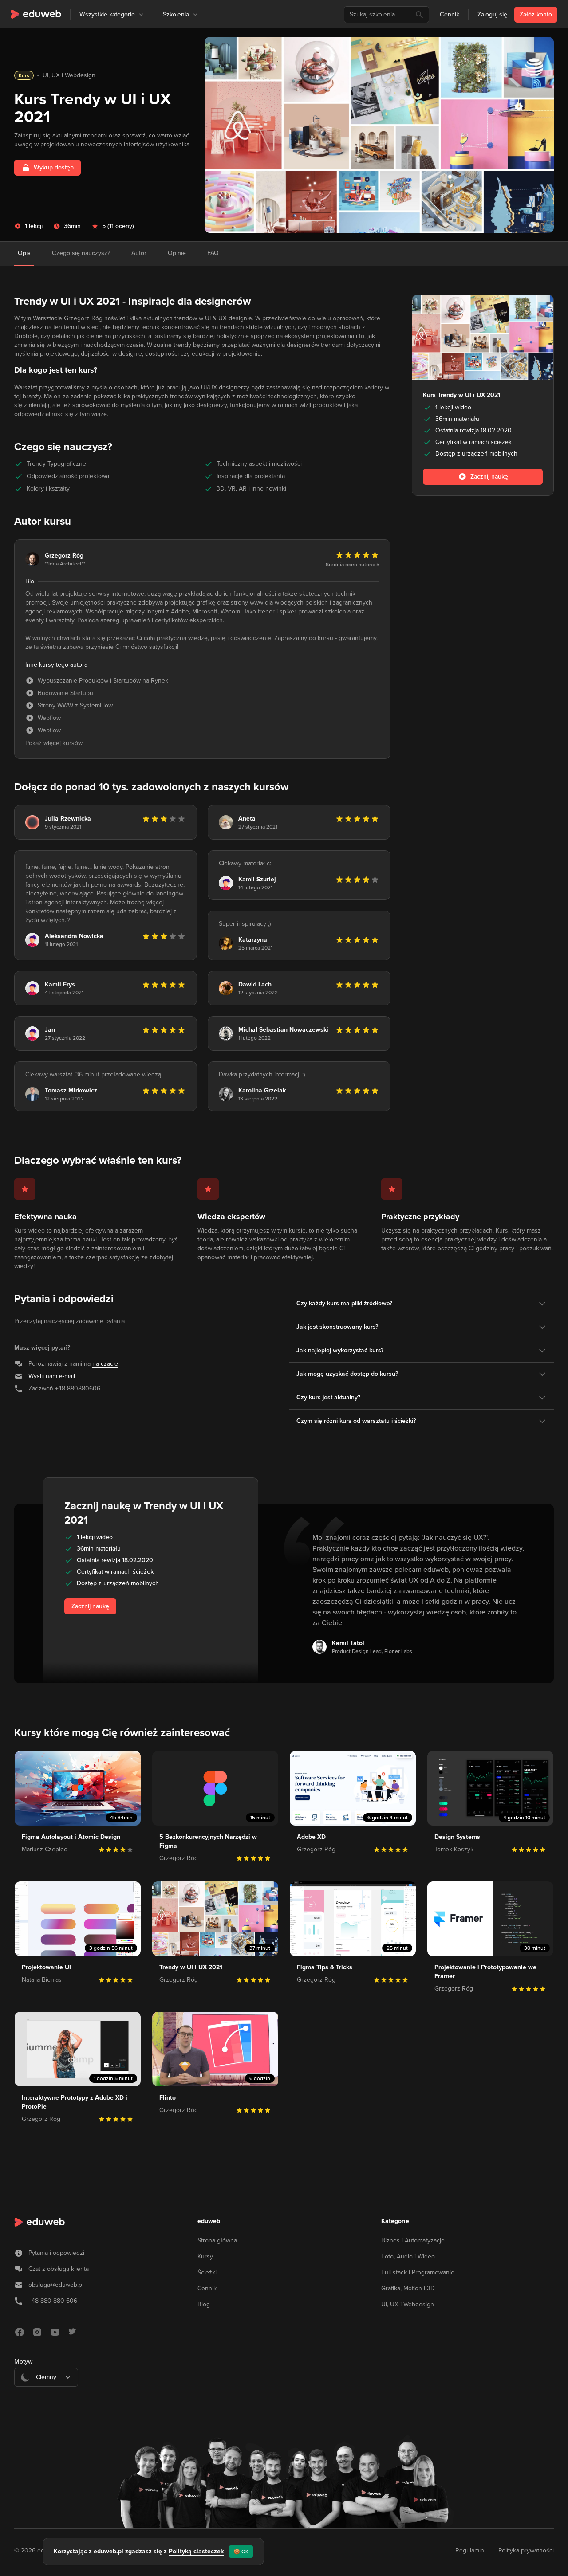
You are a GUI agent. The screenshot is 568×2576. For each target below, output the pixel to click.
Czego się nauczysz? (81, 253)
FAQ (213, 253)
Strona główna (217, 2240)
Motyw (23, 2362)
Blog (204, 2304)
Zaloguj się (492, 14)
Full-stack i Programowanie (418, 2272)
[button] (141, 15)
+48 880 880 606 (53, 2301)
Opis (24, 253)
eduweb (209, 2221)
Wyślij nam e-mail (52, 1376)
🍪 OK (241, 2552)
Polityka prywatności (526, 2550)
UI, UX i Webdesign (69, 75)
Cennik (450, 14)
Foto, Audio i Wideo (408, 2256)
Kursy (205, 2256)
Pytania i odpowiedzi (56, 2253)
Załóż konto (536, 14)
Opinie (177, 253)
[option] (46, 2399)
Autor (139, 253)
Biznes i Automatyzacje (413, 2240)
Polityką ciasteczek (196, 2551)
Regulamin (470, 2550)
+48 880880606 (78, 1388)
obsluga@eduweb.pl (56, 2285)
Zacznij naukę (90, 1606)
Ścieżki (207, 2272)
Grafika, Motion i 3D (408, 2288)
